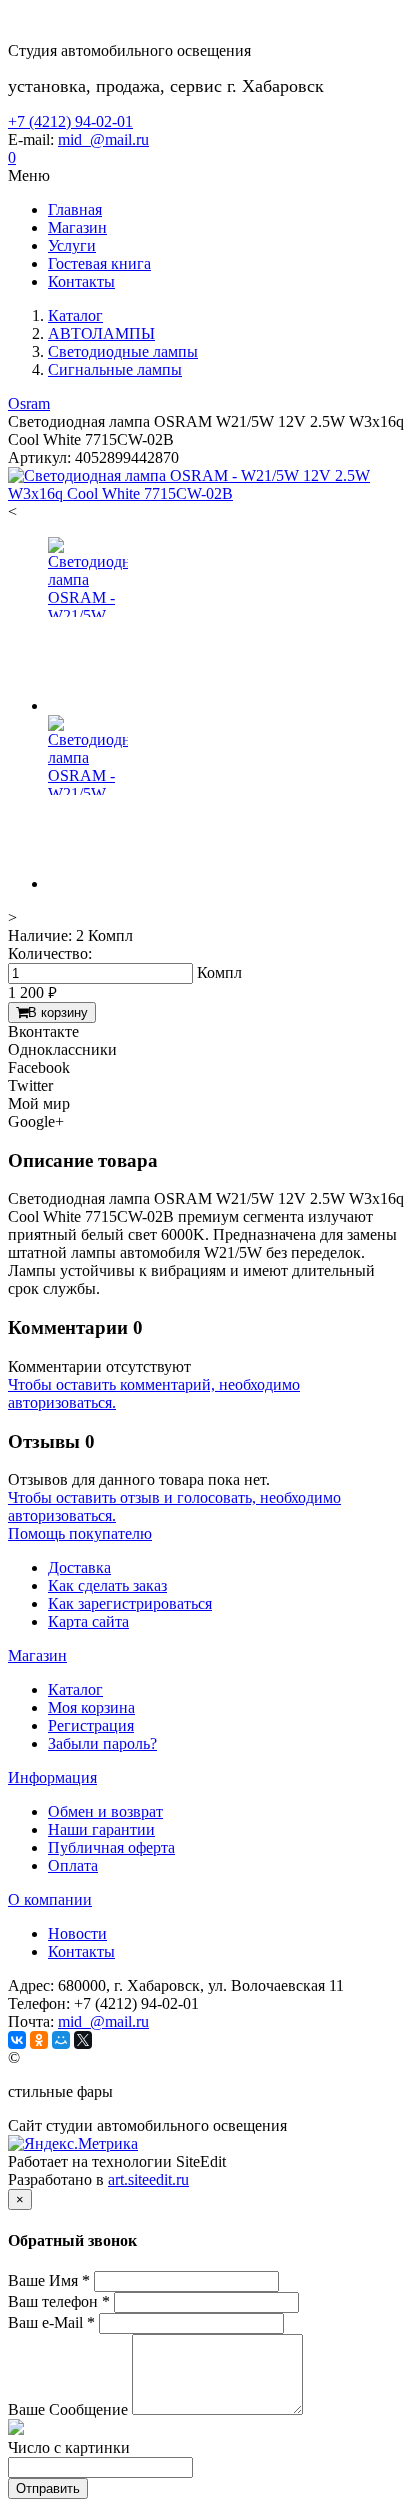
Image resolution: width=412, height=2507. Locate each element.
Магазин (37, 1655)
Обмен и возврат (105, 1811)
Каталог (75, 1689)
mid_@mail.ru (103, 139)
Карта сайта (88, 1621)
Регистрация (91, 1725)
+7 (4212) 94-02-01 (70, 121)
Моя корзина (91, 1707)
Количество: (50, 953)
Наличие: (40, 935)
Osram (29, 403)
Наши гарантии (101, 1829)
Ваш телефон (59, 2301)
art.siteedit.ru (148, 2179)
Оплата (73, 1865)
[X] (83, 2040)
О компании (50, 1899)
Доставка (79, 1567)
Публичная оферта (111, 1847)
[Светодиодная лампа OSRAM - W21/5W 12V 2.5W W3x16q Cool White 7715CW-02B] (206, 493)
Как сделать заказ (107, 1585)
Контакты (81, 1951)
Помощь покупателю (80, 1533)
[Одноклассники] (39, 2040)
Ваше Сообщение (68, 2409)
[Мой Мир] (61, 2040)
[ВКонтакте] (17, 2040)
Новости (77, 1933)
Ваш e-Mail (51, 2322)
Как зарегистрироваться (130, 1603)
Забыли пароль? (102, 1743)
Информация (52, 1777)
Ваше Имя (49, 2280)
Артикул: (39, 457)
